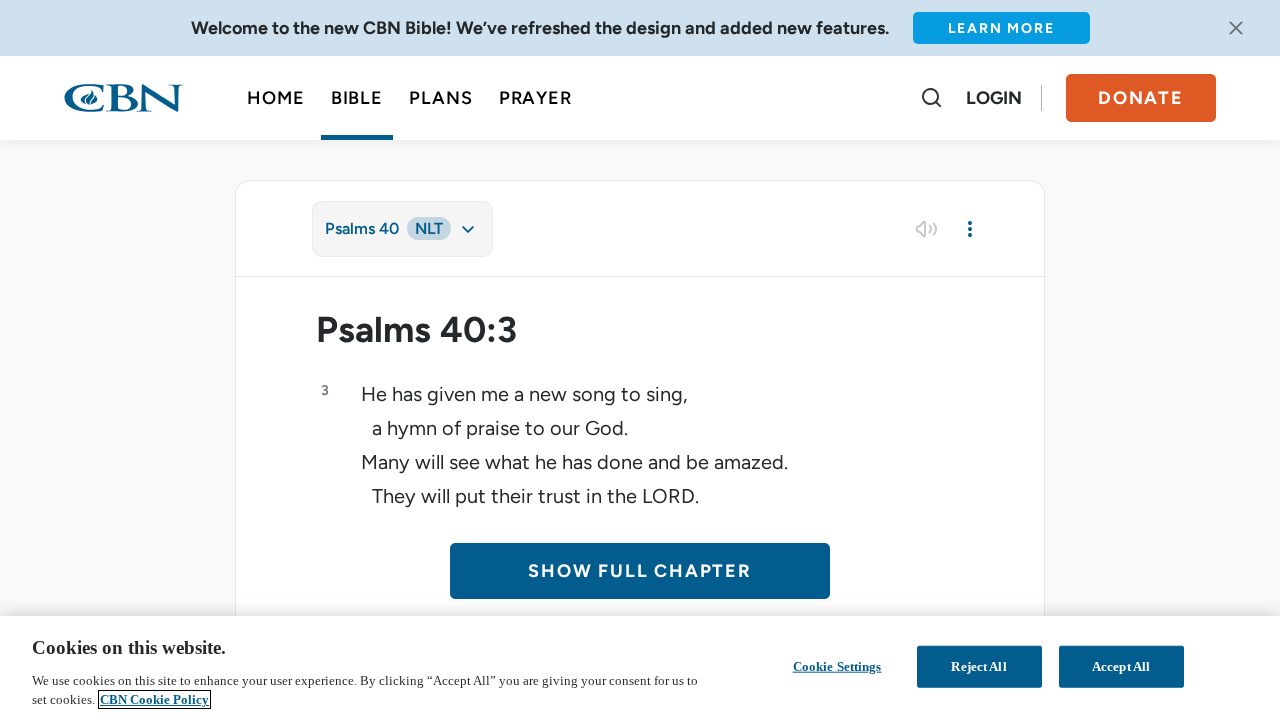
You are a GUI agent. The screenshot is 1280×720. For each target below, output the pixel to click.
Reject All (978, 666)
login (994, 98)
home (276, 98)
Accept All (1121, 666)
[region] (640, 668)
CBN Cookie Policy (154, 699)
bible (357, 98)
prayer (535, 98)
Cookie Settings (837, 666)
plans (441, 98)
